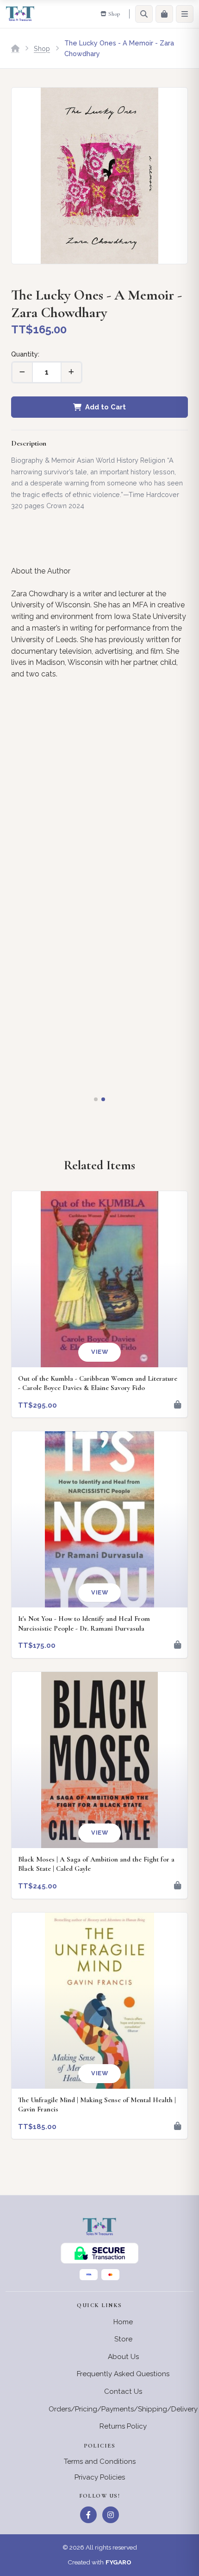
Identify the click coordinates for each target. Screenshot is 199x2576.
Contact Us (123, 2391)
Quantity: (25, 354)
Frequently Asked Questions (123, 2374)
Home (123, 2322)
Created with (99, 2562)
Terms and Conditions (100, 2461)
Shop (42, 48)
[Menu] (185, 14)
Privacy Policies (100, 2477)
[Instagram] (111, 2515)
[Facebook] (88, 2515)
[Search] (144, 14)
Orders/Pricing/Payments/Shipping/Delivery (123, 2409)
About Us (123, 2357)
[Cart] (164, 14)
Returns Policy (123, 2426)
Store (123, 2339)
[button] (96, 1099)
